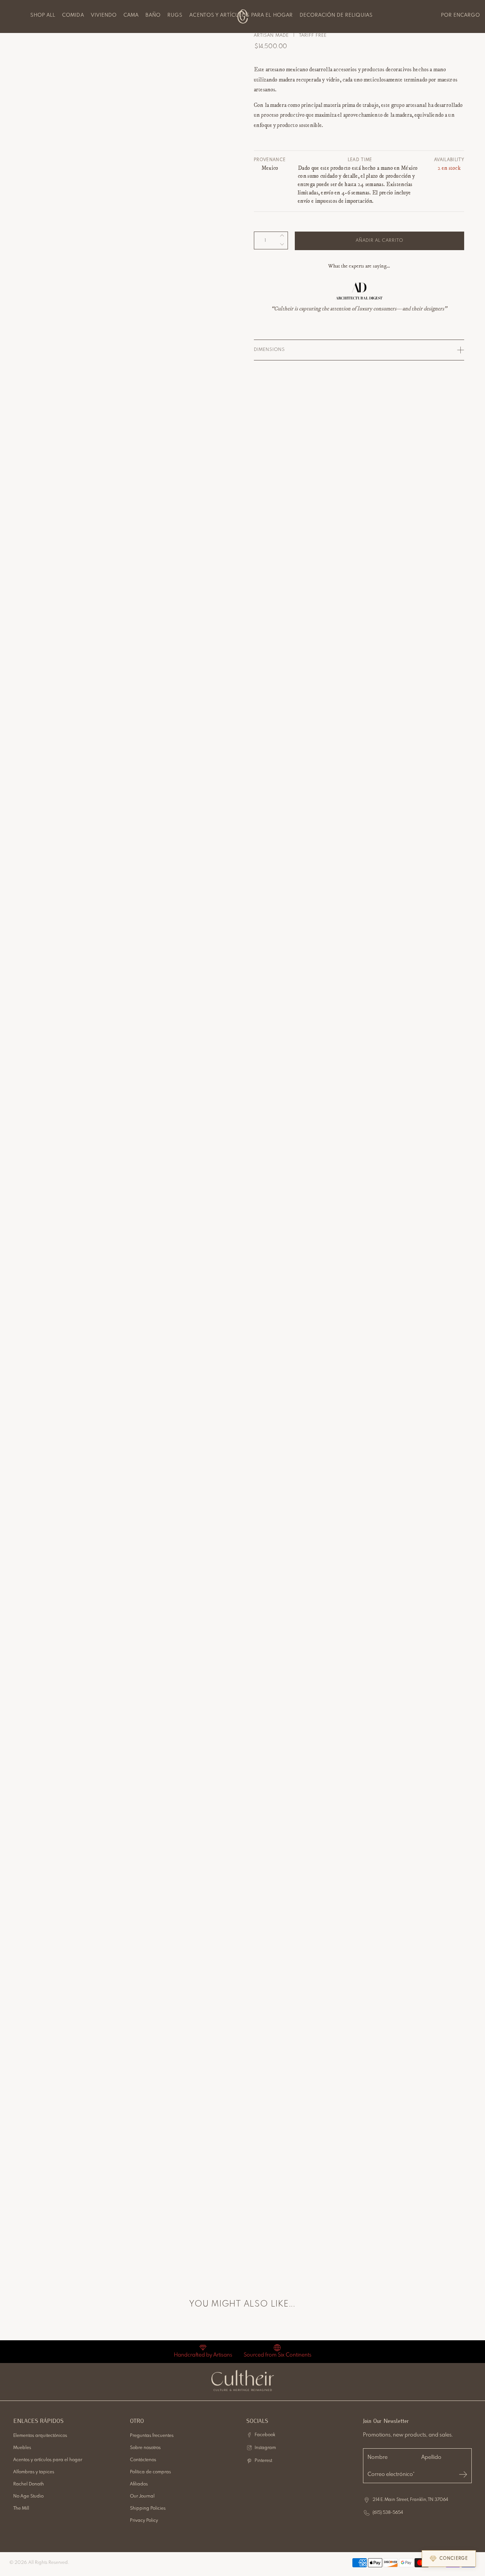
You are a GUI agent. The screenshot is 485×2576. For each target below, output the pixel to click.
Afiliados (139, 2484)
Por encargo (461, 15)
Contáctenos (143, 2460)
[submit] (463, 2474)
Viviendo (104, 15)
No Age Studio (28, 2496)
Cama (131, 15)
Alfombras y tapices (34, 2472)
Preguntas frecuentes (152, 2436)
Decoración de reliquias (336, 15)
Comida (73, 15)
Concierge (454, 2559)
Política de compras (150, 2472)
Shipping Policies (148, 2509)
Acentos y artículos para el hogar (48, 2460)
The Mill (21, 2509)
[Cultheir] (243, 16)
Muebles (22, 2448)
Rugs (175, 15)
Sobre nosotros (145, 2448)
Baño (153, 15)
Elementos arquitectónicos (40, 2436)
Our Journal (142, 2496)
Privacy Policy (144, 2521)
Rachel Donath (29, 2484)
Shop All (43, 15)
